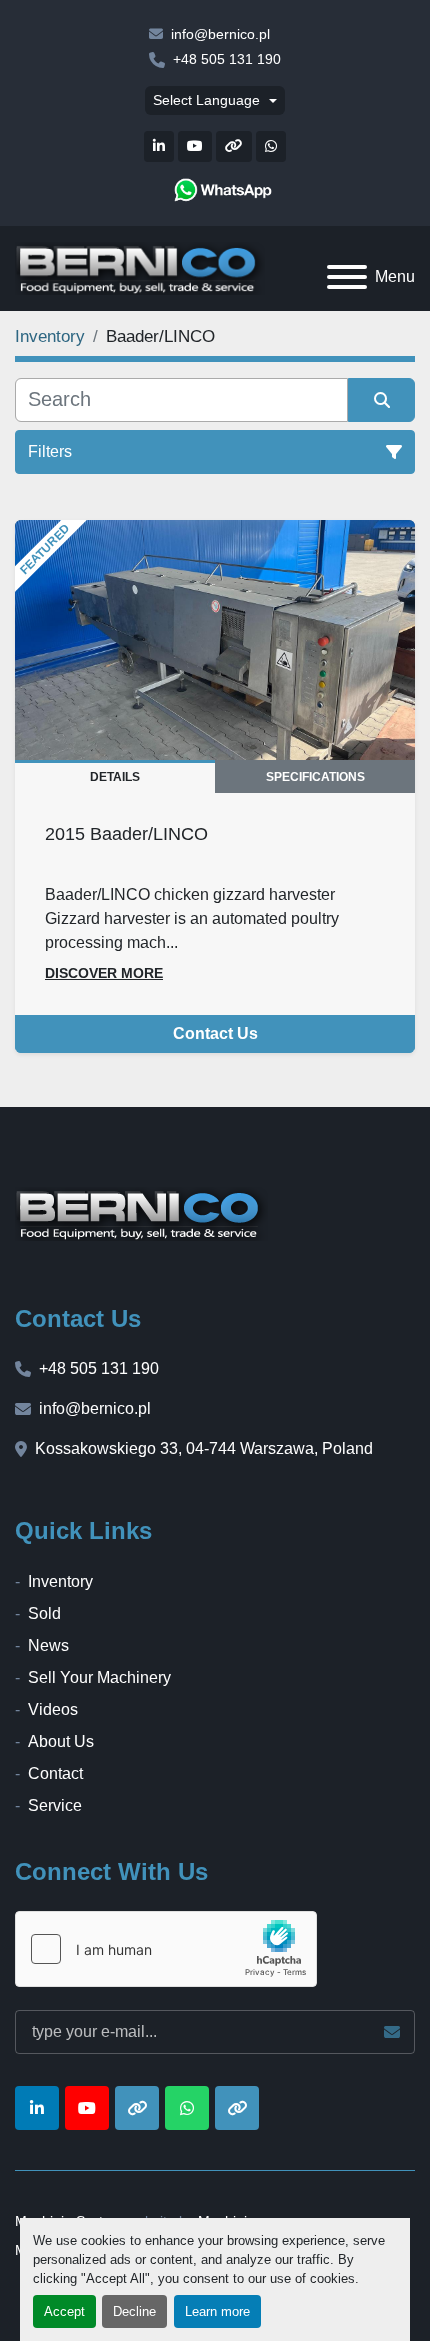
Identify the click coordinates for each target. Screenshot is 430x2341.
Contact (55, 1773)
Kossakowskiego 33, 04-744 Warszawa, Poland (204, 1448)
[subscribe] (392, 2032)
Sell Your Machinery (99, 1677)
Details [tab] (115, 777)
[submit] (381, 400)
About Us (61, 1741)
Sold (44, 1613)
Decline (134, 2311)
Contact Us (215, 1033)
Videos (53, 1709)
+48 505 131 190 (227, 59)
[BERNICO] (141, 1212)
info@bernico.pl (220, 34)
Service (55, 1805)
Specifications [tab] (315, 777)
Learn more (217, 2311)
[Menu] (347, 277)
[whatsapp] (223, 190)
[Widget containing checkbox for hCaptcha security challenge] (166, 1949)
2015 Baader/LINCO (126, 833)
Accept (64, 2311)
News (48, 1645)
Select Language (206, 100)
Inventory (60, 1581)
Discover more (104, 973)
